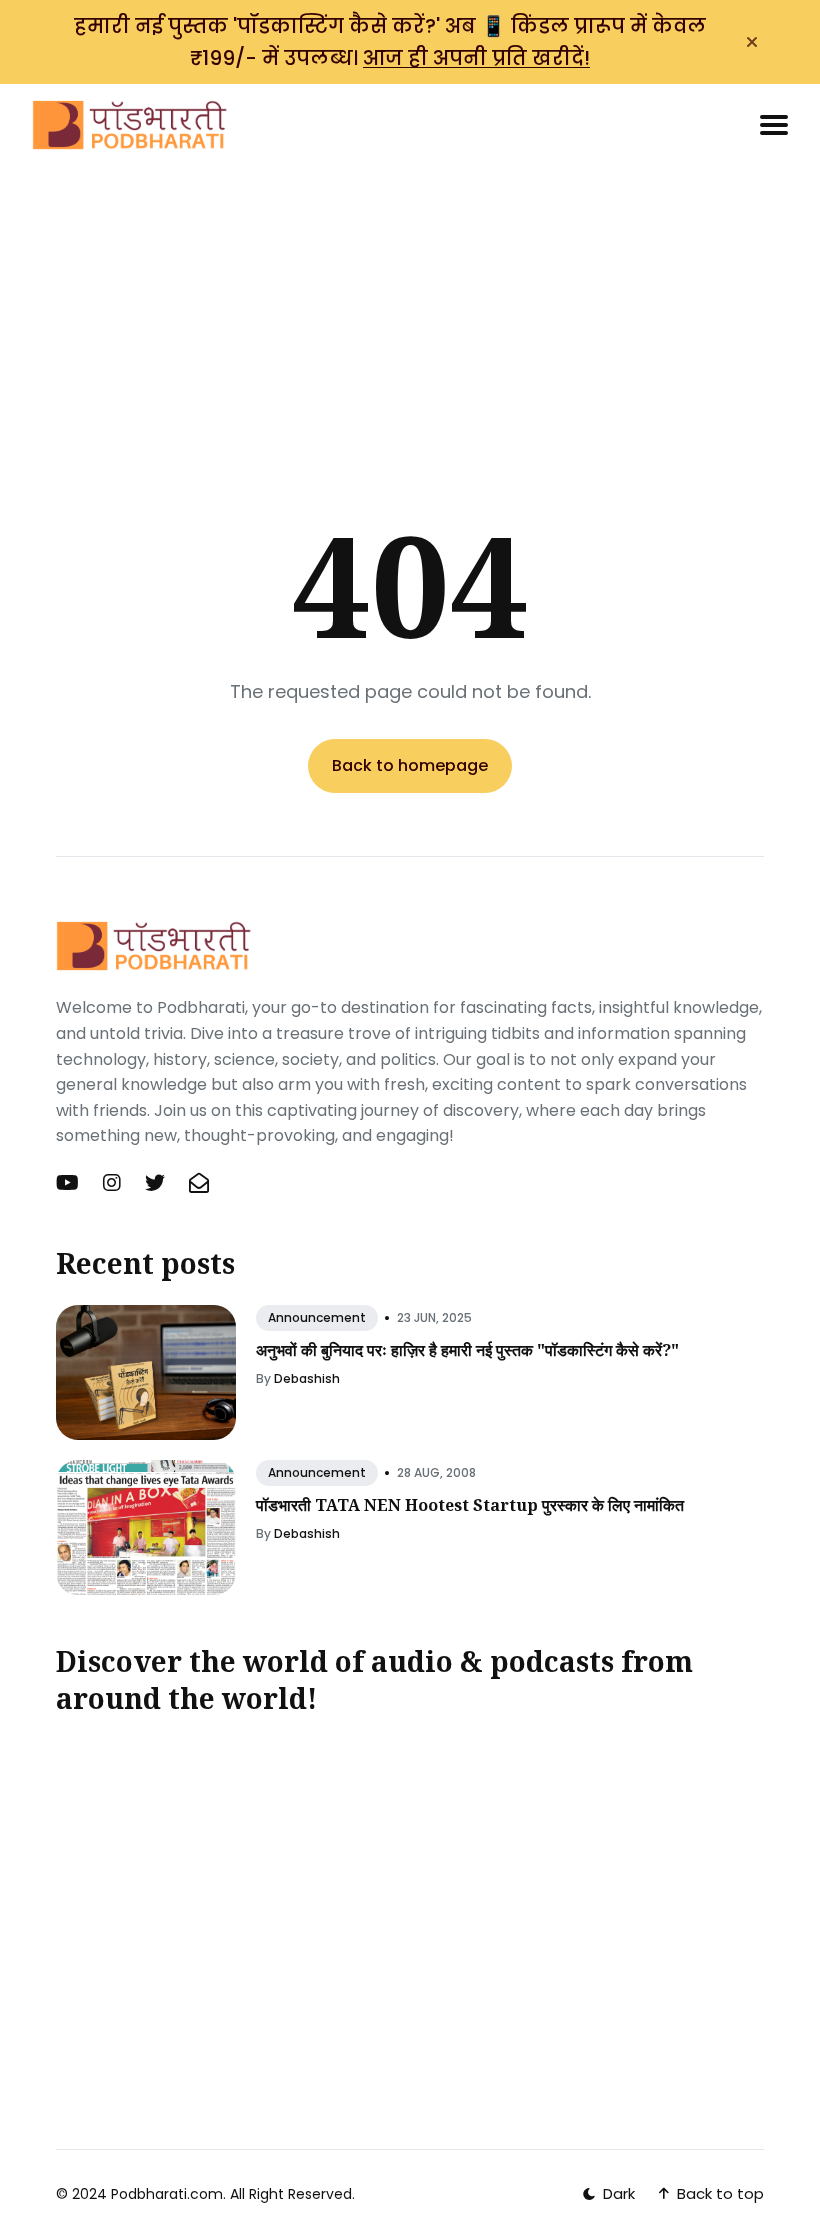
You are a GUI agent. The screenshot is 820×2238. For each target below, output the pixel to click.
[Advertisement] (410, 300)
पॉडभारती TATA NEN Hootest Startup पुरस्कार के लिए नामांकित (470, 1505)
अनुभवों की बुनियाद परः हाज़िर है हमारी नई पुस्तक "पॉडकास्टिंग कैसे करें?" (467, 1350)
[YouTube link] (69, 1183)
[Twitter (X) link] (155, 1183)
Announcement (317, 1317)
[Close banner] (752, 42)
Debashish (307, 1378)
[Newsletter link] (199, 1183)
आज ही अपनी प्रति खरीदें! (476, 58)
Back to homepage (410, 765)
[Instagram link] (112, 1183)
